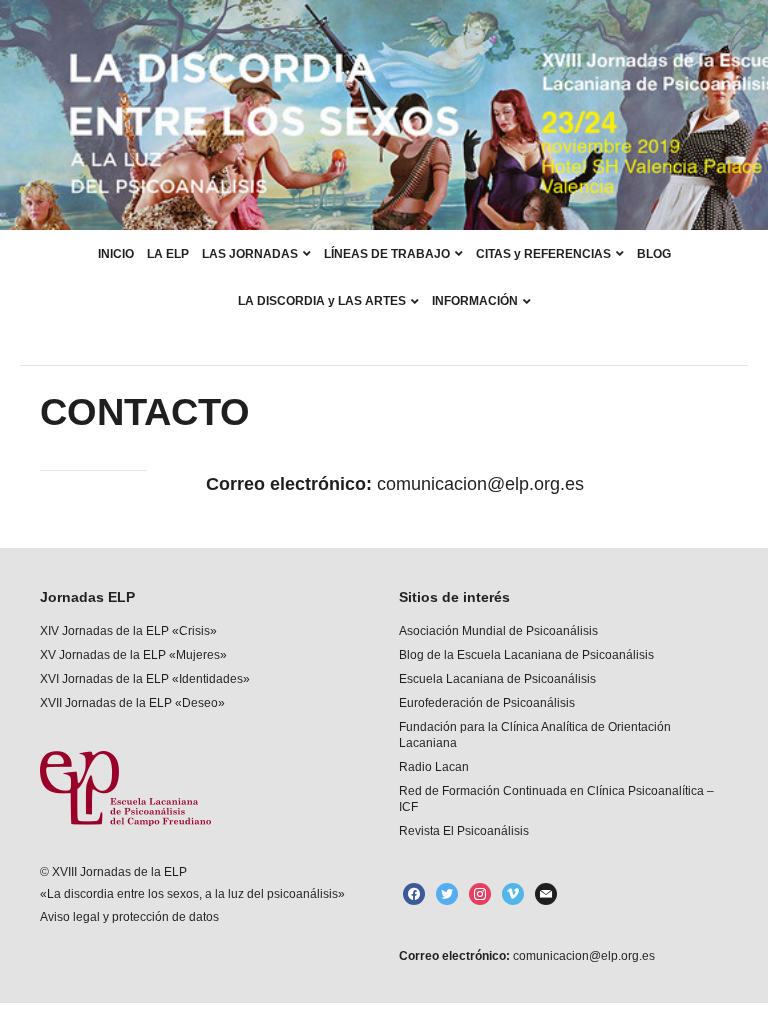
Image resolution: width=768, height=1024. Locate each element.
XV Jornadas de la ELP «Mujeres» (133, 655)
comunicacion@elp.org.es (582, 956)
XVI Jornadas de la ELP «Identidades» (145, 679)
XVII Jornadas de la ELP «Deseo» (132, 703)
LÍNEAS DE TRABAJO (387, 254)
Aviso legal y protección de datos (129, 917)
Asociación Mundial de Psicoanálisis (498, 631)
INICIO (116, 254)
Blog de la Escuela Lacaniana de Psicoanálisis (526, 655)
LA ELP (168, 254)
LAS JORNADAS (250, 254)
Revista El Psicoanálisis (464, 831)
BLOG (654, 254)
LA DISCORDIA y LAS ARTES (322, 301)
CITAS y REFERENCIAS (543, 254)
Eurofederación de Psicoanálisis (487, 703)
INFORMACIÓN (475, 301)
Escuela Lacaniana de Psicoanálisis (497, 679)
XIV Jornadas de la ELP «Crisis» (128, 631)
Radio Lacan (434, 767)
